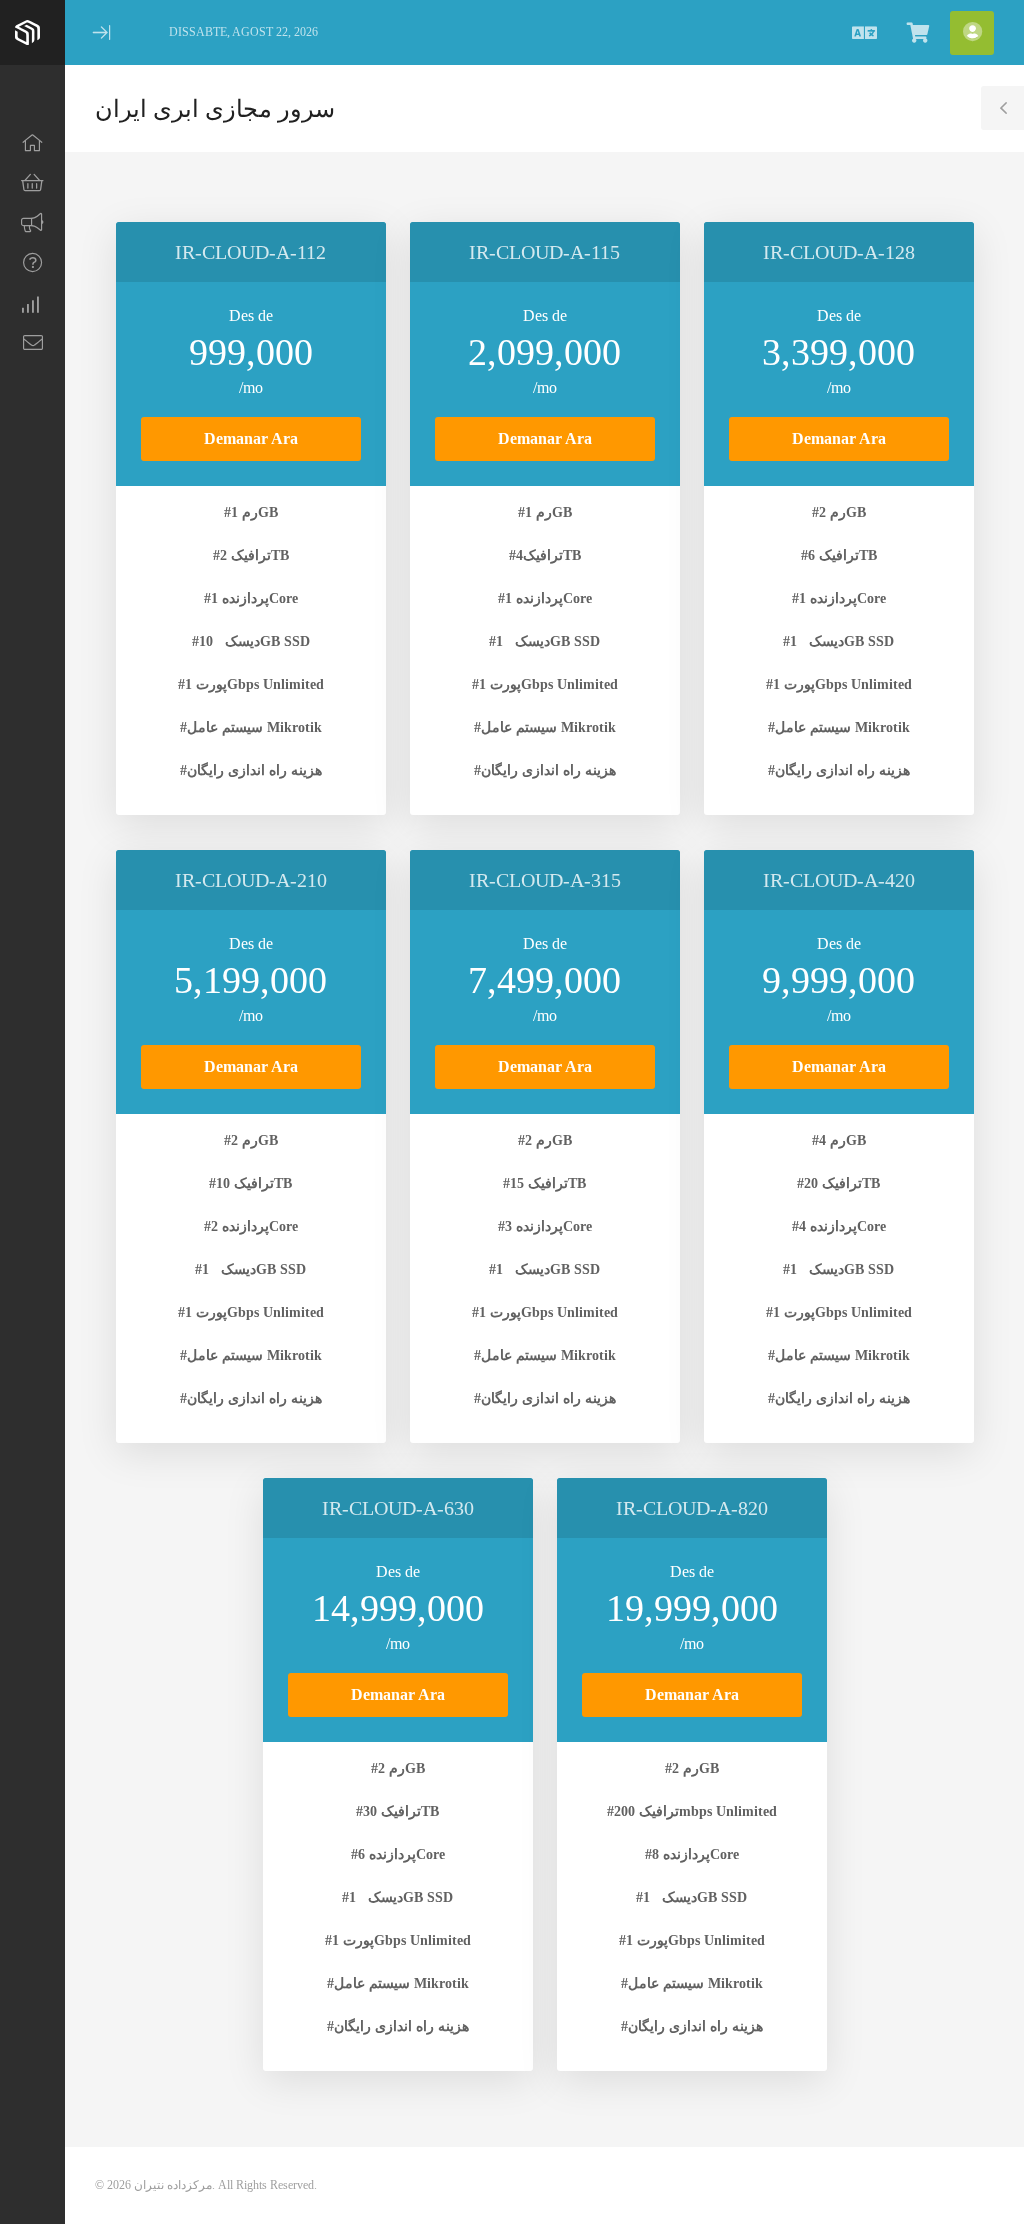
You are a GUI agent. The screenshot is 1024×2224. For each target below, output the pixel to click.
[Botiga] (32, 183)
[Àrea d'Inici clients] (32, 143)
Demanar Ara (251, 438)
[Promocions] (32, 223)
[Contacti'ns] (32, 343)
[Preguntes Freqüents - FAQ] (32, 263)
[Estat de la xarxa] (32, 303)
